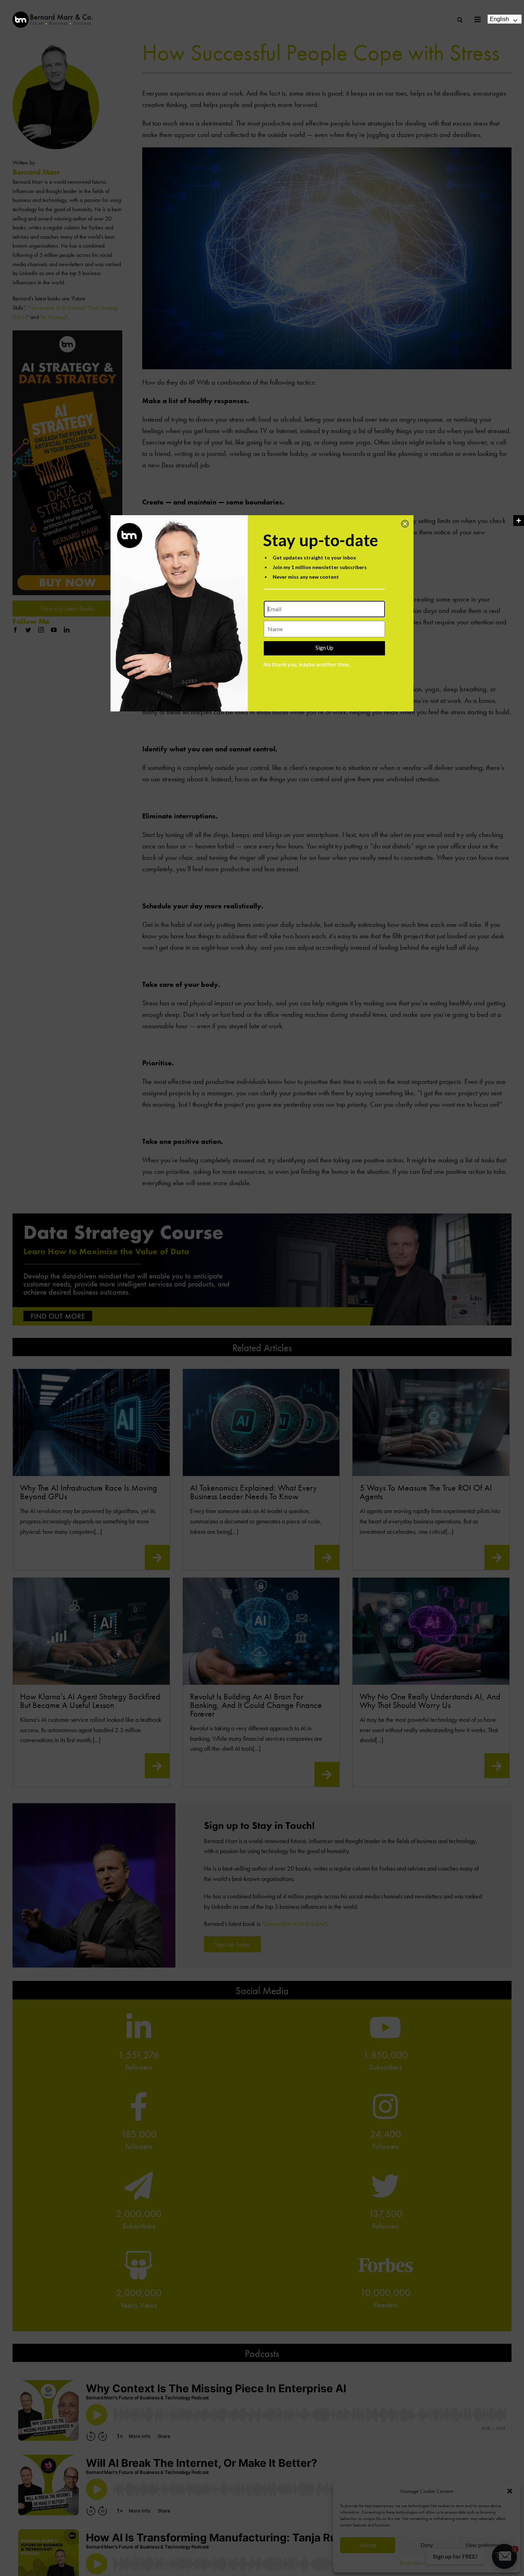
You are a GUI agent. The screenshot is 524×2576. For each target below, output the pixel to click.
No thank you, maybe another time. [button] (307, 664)
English (499, 19)
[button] (405, 524)
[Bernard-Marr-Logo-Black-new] (53, 14)
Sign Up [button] (324, 648)
